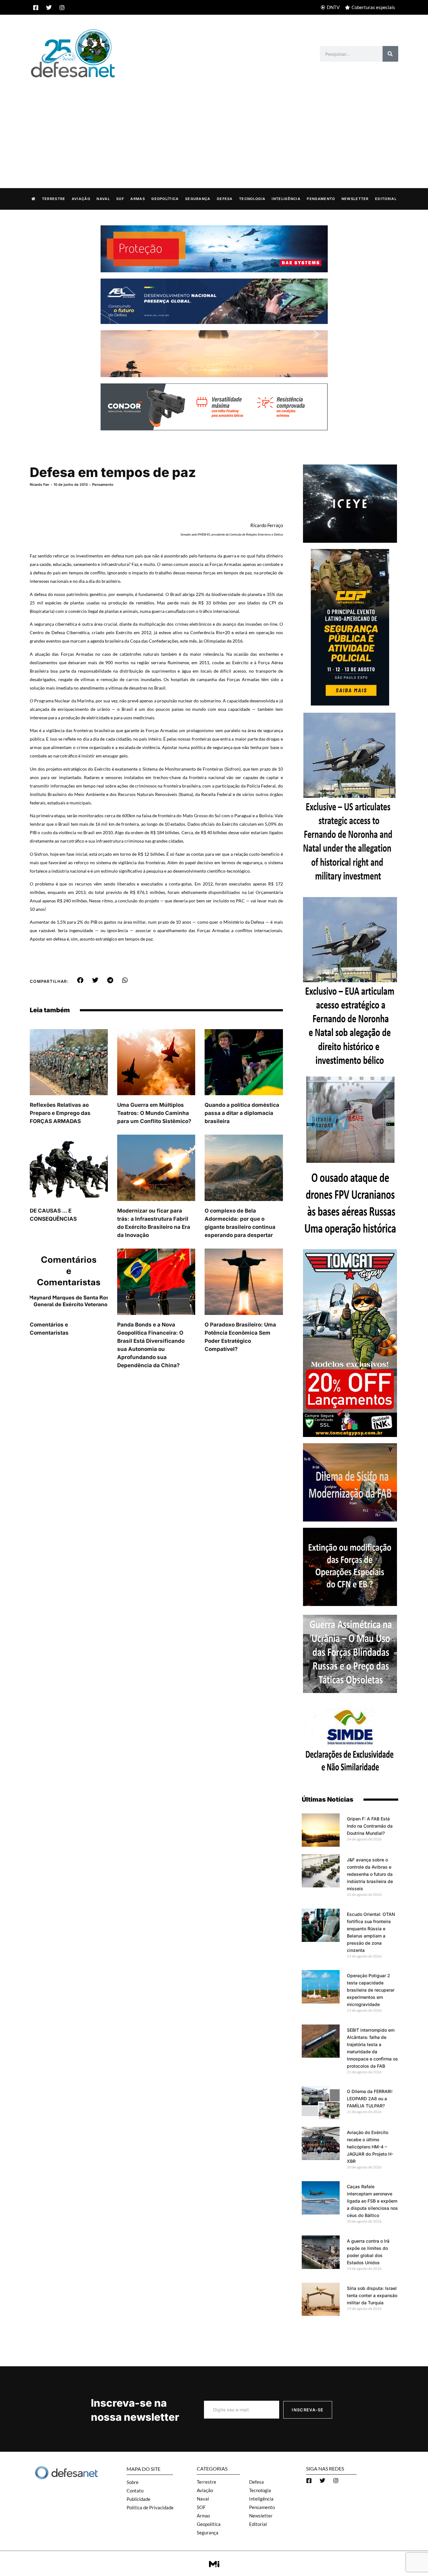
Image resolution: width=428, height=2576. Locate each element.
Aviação (81, 199)
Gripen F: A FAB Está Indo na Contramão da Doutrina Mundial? (370, 1826)
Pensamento (321, 199)
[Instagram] (62, 8)
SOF (120, 199)
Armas (138, 199)
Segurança (198, 199)
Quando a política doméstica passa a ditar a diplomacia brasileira (242, 1113)
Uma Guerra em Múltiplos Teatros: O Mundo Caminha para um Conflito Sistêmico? (154, 1113)
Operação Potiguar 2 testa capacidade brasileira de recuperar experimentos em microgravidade (371, 1990)
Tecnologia (252, 199)
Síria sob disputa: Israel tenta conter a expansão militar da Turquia (372, 2295)
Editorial (386, 199)
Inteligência (286, 199)
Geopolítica (165, 199)
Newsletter (355, 199)
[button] (80, 980)
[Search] (390, 54)
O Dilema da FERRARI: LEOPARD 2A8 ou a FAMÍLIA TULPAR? (370, 2099)
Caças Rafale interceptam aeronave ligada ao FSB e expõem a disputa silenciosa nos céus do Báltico (372, 2201)
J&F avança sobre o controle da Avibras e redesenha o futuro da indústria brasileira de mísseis (370, 1874)
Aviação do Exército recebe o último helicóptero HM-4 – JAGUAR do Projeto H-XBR (370, 2147)
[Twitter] (49, 8)
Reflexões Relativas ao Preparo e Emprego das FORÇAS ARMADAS (60, 1113)
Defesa (225, 199)
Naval (103, 199)
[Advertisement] (214, 126)
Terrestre (54, 199)
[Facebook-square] (36, 8)
